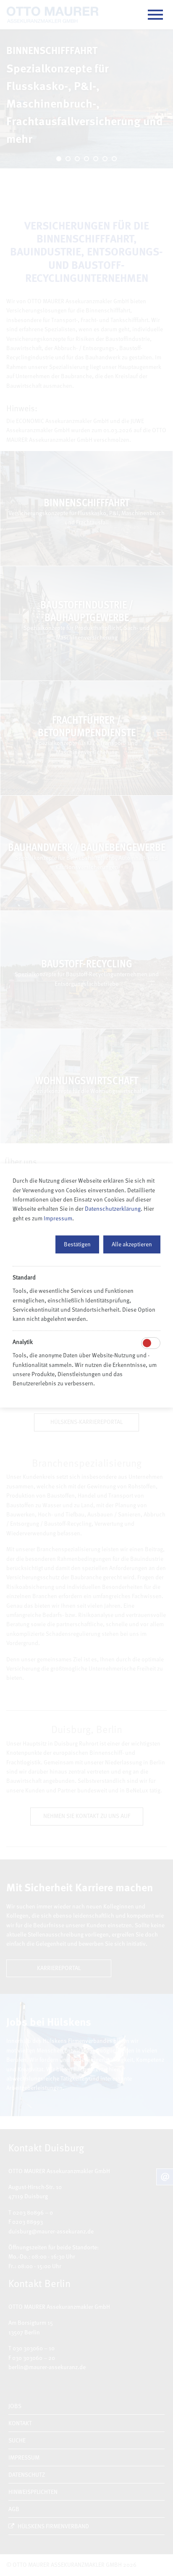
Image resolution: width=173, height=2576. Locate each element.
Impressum (58, 1218)
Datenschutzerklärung (113, 1208)
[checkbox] (147, 1343)
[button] (77, 1244)
